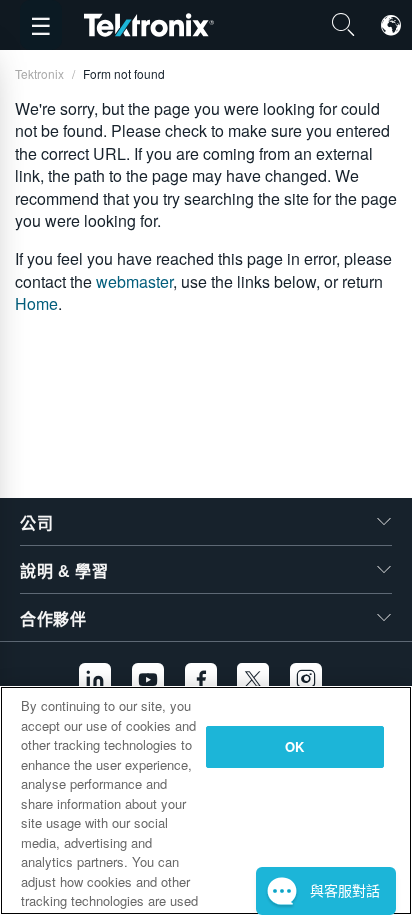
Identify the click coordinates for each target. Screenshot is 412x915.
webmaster (134, 281)
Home (36, 303)
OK (294, 746)
